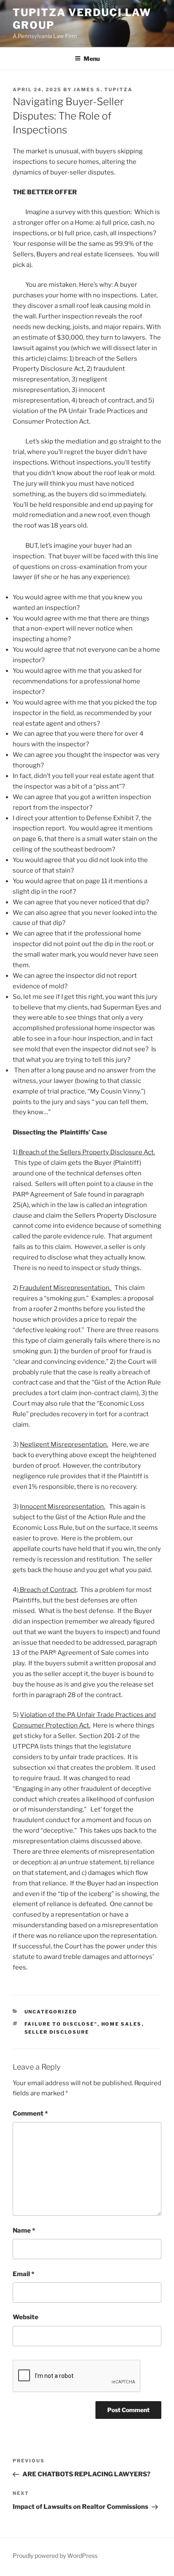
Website (26, 2317)
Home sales (122, 2024)
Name (24, 2231)
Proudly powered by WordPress (55, 2556)
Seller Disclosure (57, 2032)
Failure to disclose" (61, 2024)
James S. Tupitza (103, 90)
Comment (30, 2114)
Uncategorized (51, 2012)
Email (23, 2274)
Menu (92, 58)
